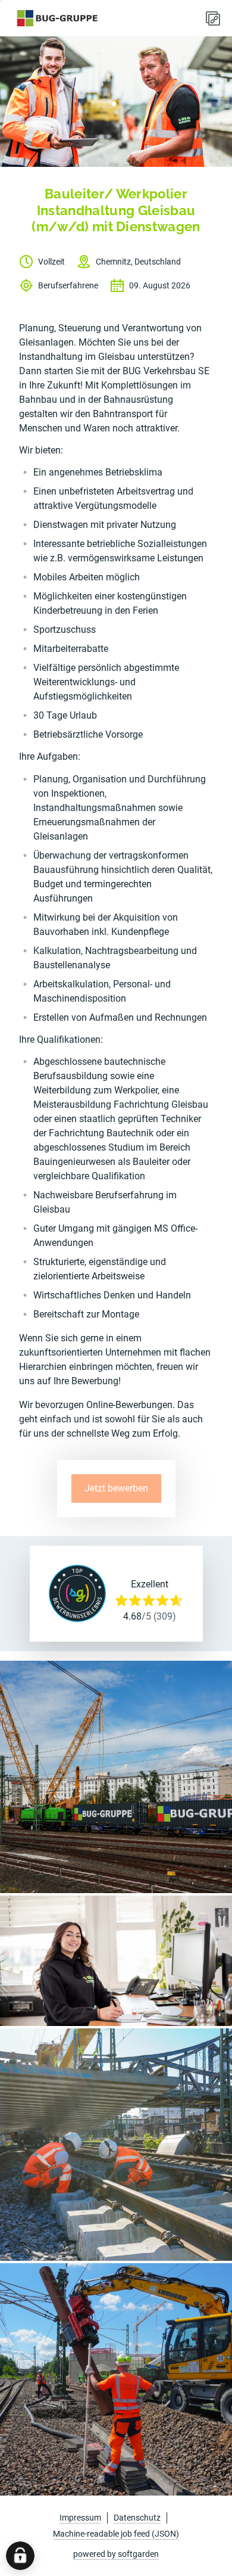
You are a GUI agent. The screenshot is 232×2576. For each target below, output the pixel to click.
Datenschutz (137, 2518)
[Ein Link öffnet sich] (57, 18)
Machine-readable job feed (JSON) (116, 2534)
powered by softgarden (116, 2554)
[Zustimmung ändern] (20, 2556)
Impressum (80, 2518)
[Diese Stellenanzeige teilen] (213, 18)
